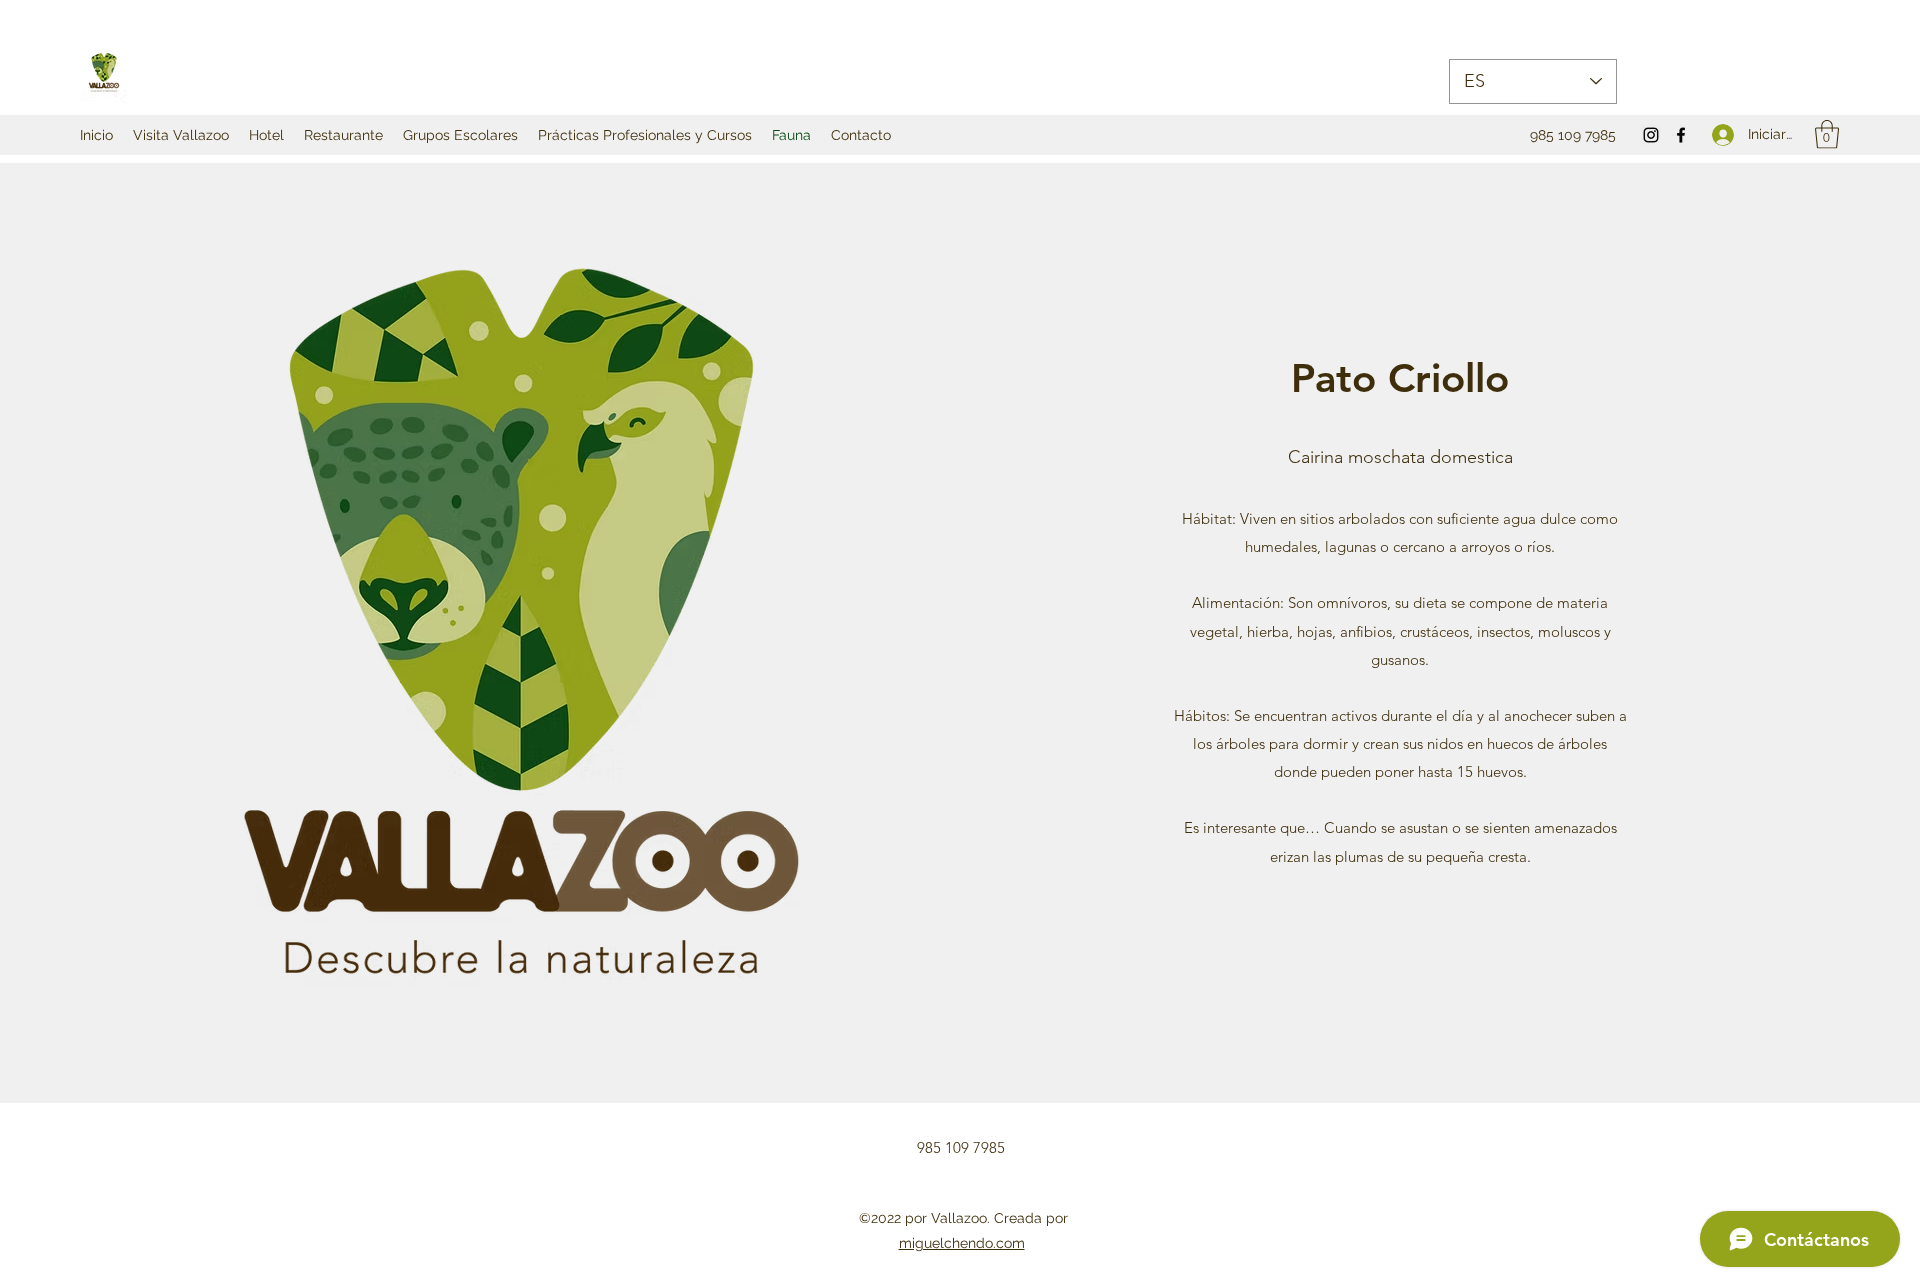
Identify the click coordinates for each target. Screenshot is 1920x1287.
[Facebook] (1681, 135)
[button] (1827, 134)
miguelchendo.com (962, 1243)
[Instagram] (1651, 135)
